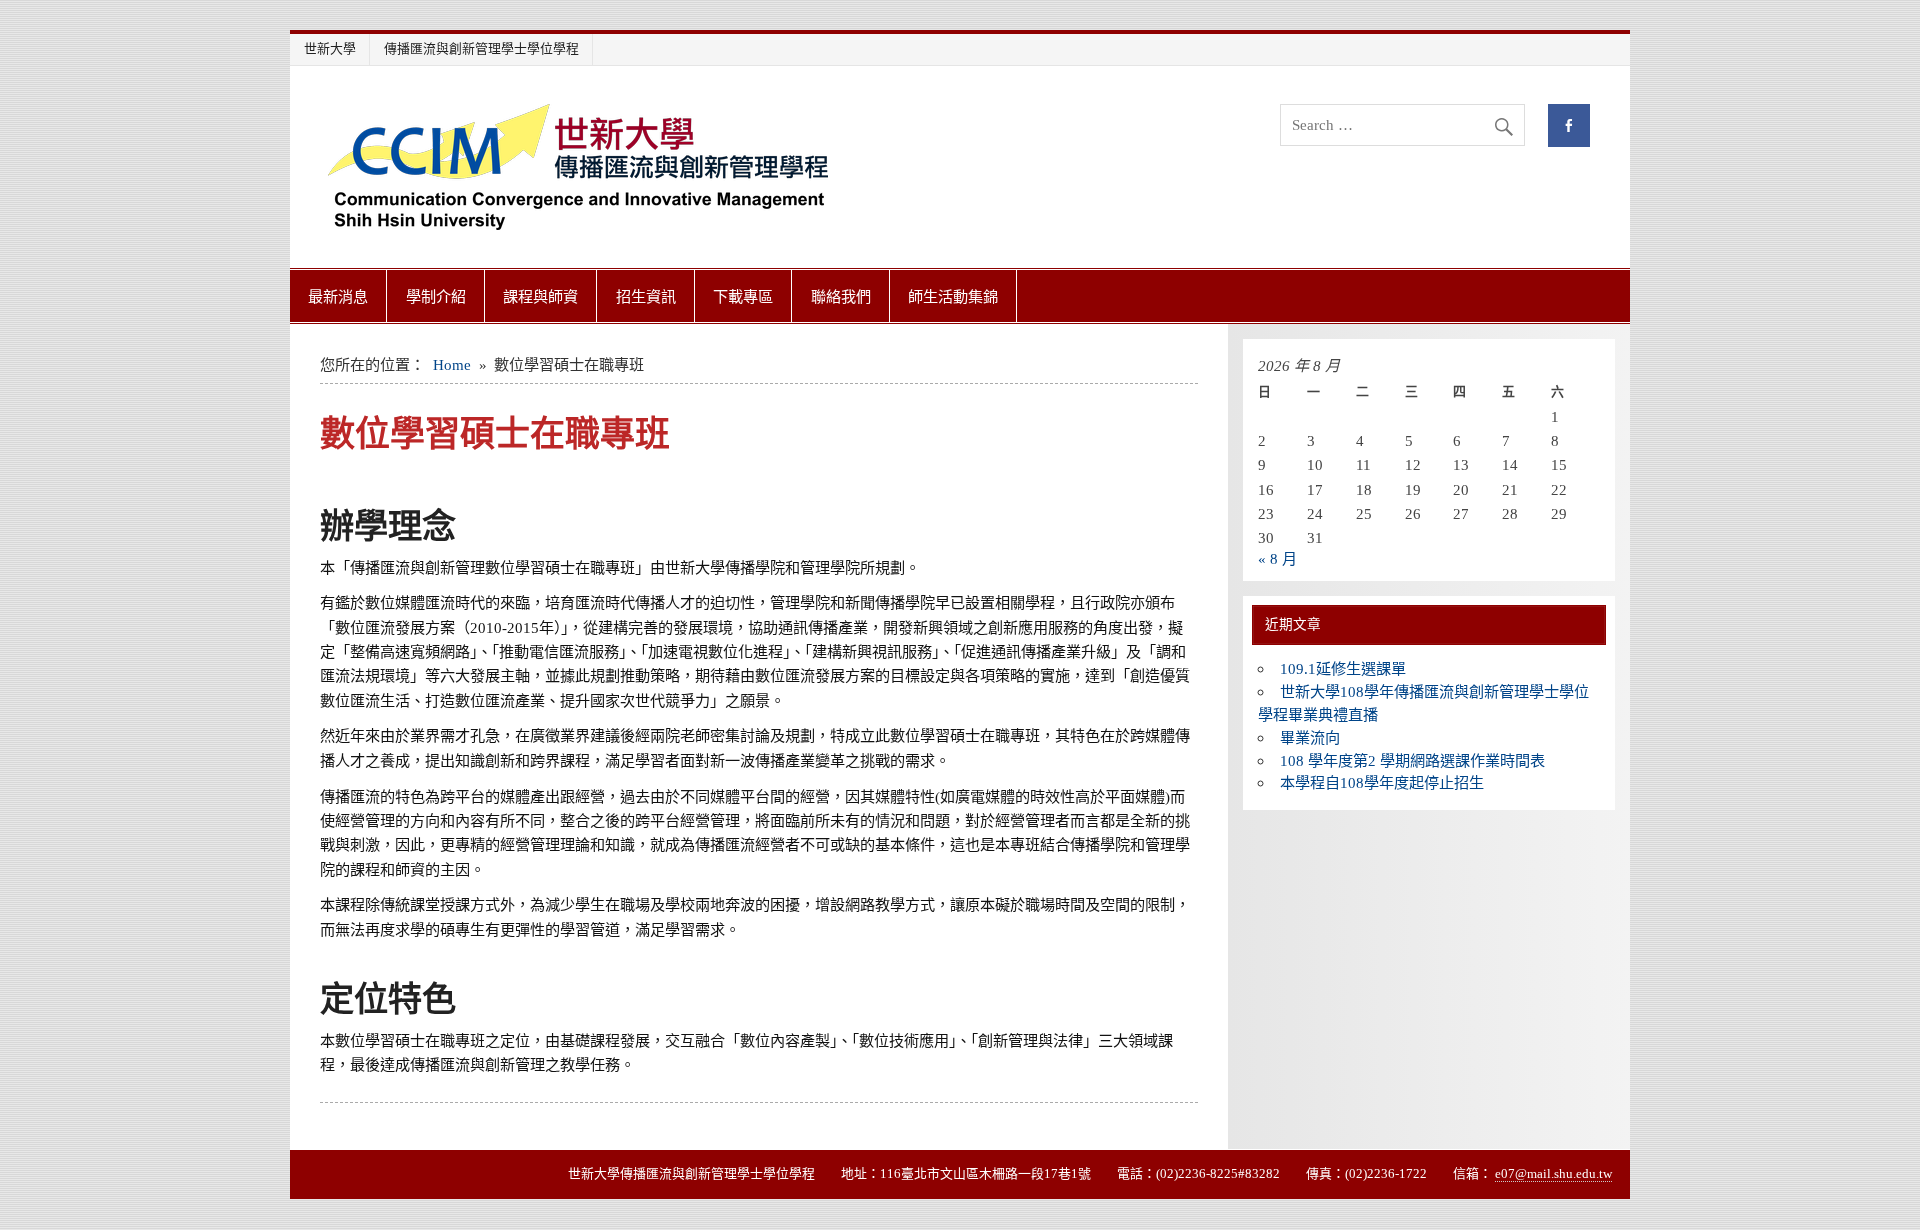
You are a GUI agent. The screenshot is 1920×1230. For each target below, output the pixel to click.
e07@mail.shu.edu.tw (1553, 1173)
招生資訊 (646, 296)
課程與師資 (540, 296)
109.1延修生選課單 (1343, 668)
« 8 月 (1277, 558)
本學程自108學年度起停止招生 (1382, 782)
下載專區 (743, 296)
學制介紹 (436, 296)
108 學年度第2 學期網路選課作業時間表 (1412, 760)
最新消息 (338, 296)
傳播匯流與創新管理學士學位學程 (481, 48)
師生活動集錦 (953, 296)
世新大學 (330, 48)
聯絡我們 (841, 296)
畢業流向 (1310, 737)
